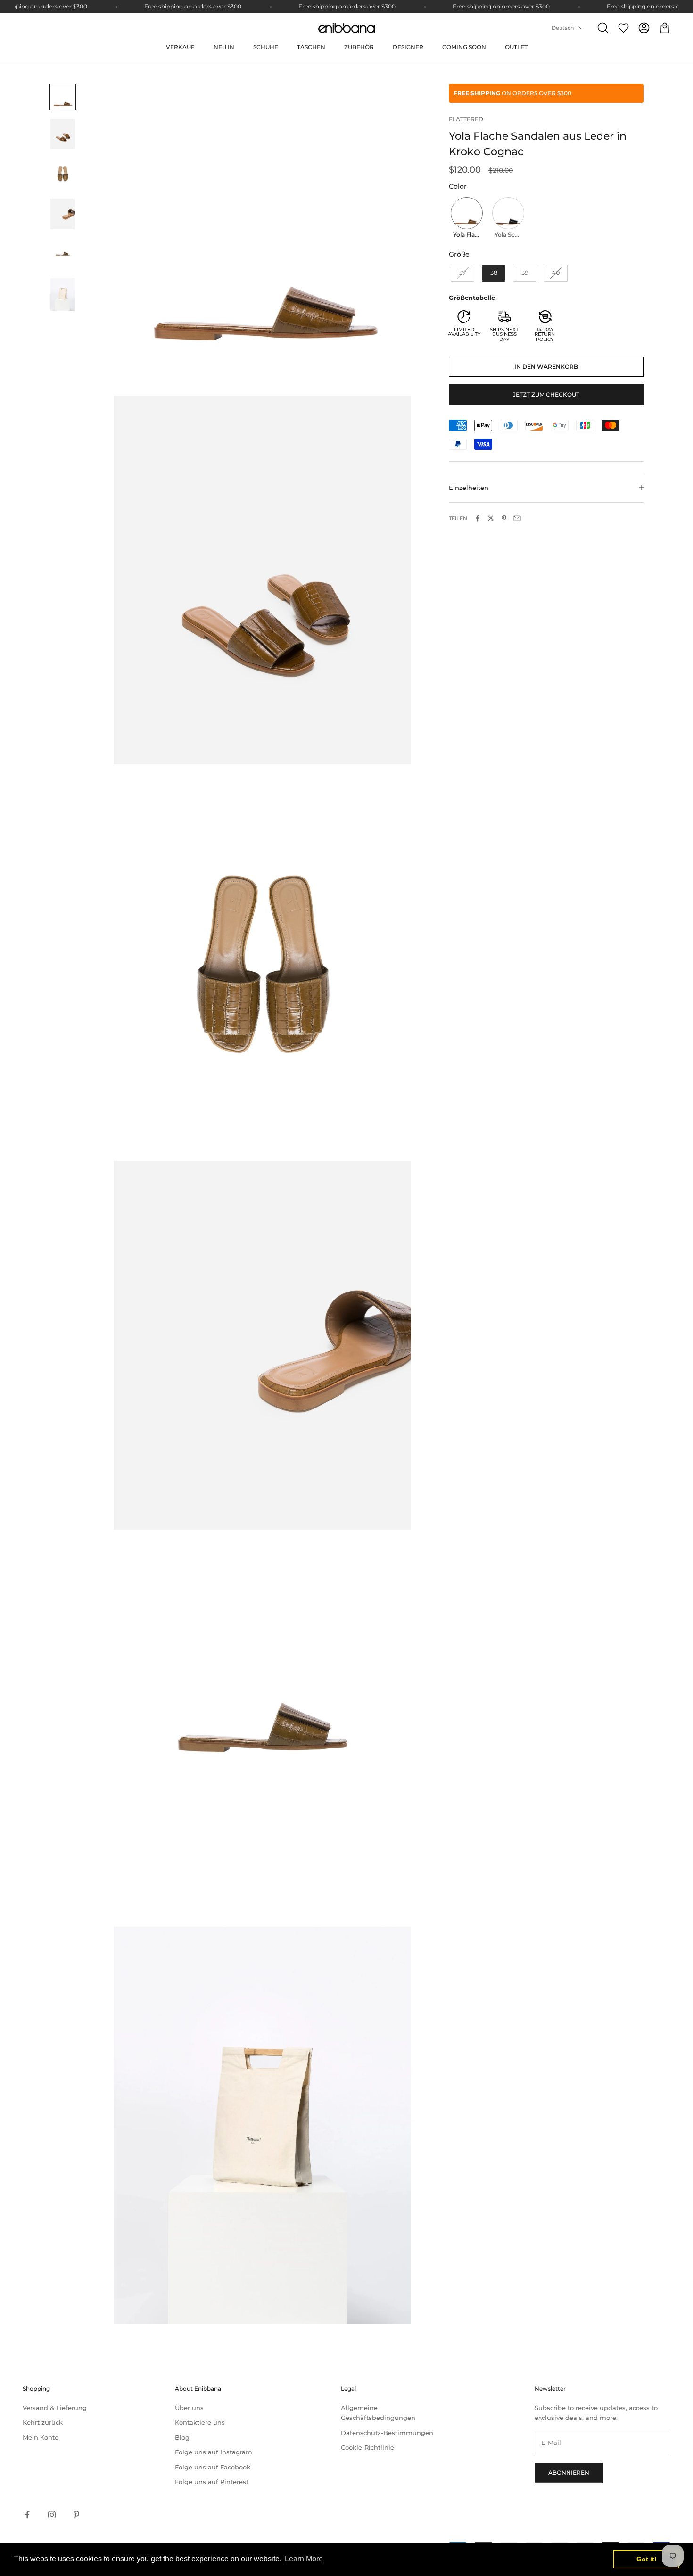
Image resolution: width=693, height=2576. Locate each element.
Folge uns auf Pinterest (212, 2482)
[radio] (466, 218)
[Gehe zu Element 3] (63, 174)
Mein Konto (41, 2437)
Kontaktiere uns (200, 2422)
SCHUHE (266, 47)
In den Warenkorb (546, 367)
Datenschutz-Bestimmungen (387, 2433)
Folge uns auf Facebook (213, 2467)
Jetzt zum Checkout (546, 394)
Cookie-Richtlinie (367, 2447)
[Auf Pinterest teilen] (504, 518)
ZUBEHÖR (359, 47)
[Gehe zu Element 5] (63, 254)
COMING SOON (464, 47)
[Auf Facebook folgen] (27, 2515)
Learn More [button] (304, 2559)
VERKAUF (180, 47)
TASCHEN (311, 47)
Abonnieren (569, 2472)
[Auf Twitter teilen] (491, 518)
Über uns (189, 2408)
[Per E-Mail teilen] (517, 518)
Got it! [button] (647, 2559)
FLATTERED (466, 119)
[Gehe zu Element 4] (63, 214)
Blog (182, 2437)
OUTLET (516, 47)
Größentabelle (472, 297)
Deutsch (563, 28)
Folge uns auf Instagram (214, 2452)
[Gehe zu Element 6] (63, 294)
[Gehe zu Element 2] (63, 134)
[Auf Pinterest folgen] (76, 2515)
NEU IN (224, 47)
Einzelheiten (469, 488)
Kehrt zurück (43, 2422)
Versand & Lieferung (55, 2408)
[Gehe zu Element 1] (63, 97)
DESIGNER (408, 47)
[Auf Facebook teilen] (478, 518)
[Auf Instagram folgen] (52, 2515)
